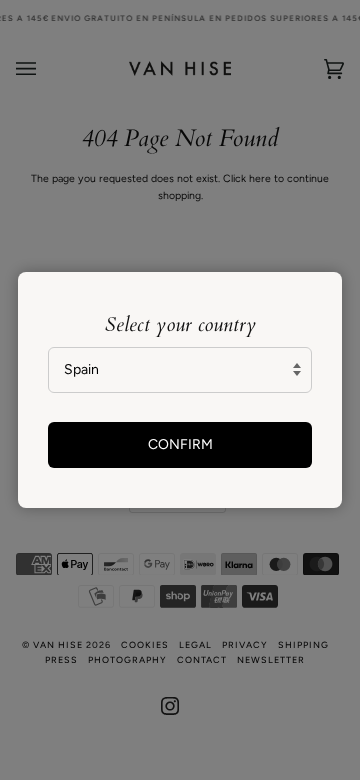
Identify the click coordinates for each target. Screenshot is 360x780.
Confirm (180, 444)
